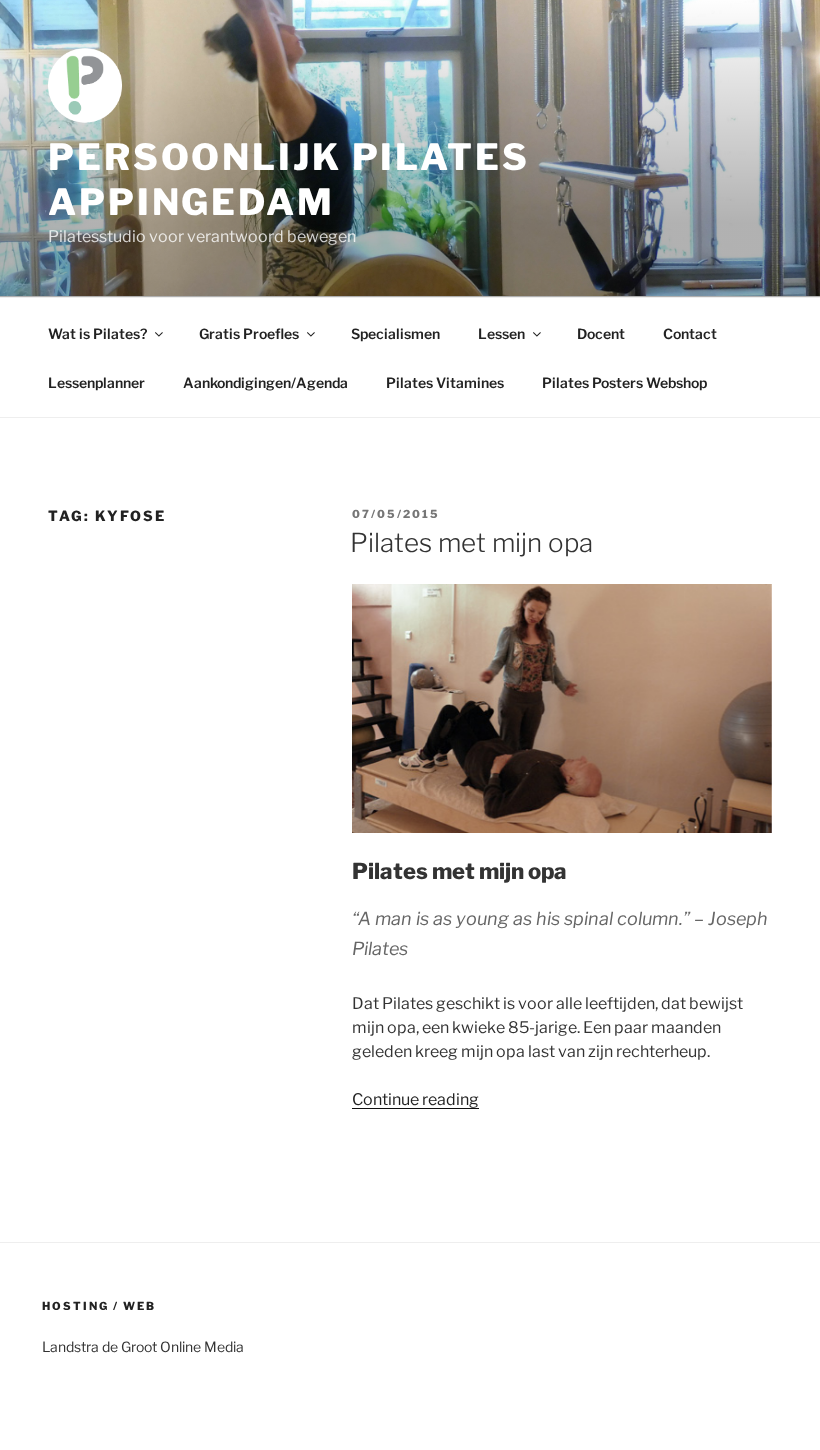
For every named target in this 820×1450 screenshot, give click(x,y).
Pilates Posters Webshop (624, 382)
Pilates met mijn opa (471, 542)
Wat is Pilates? (97, 333)
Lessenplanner (96, 382)
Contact (690, 333)
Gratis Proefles (249, 333)
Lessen (501, 333)
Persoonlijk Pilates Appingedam (289, 179)
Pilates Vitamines (445, 382)
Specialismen (395, 333)
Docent (601, 333)
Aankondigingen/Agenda (265, 382)
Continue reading (415, 1099)
